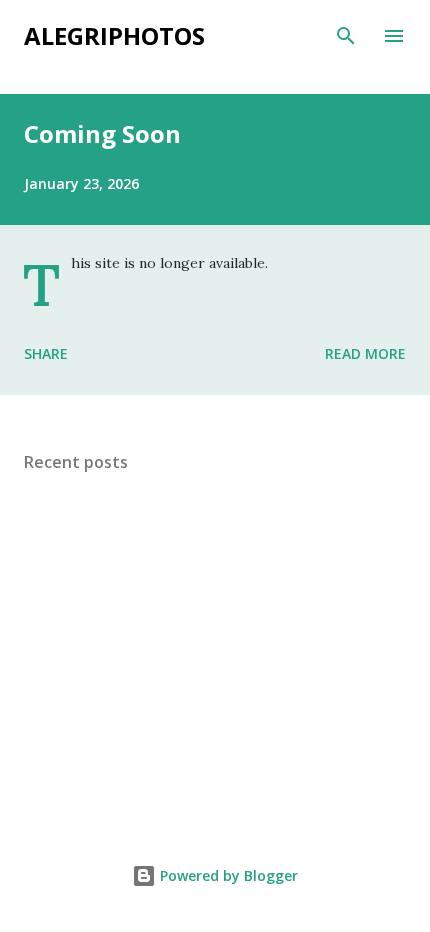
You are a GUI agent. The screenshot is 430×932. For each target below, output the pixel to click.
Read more (365, 353)
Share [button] (46, 353)
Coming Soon (102, 133)
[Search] (346, 36)
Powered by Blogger (227, 875)
